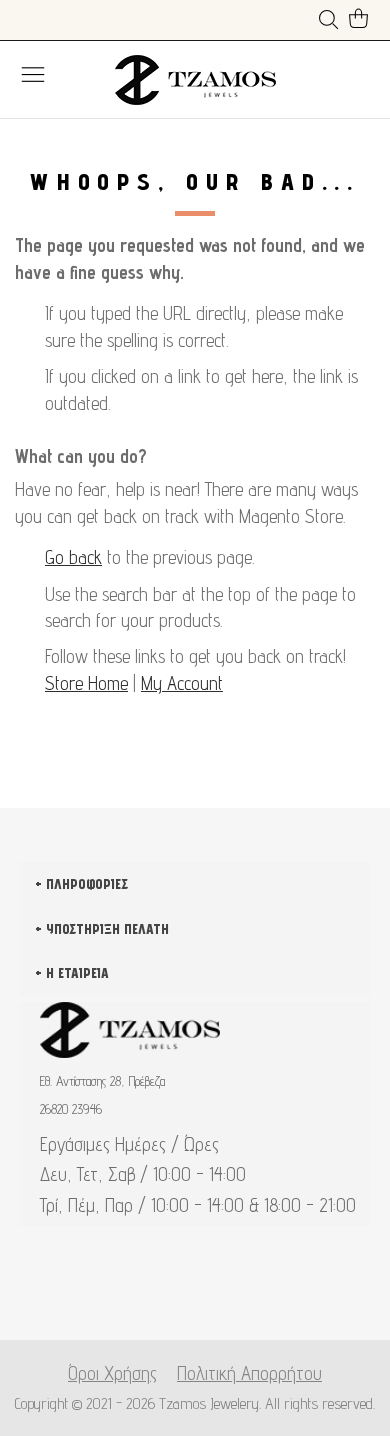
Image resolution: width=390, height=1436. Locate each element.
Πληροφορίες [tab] (87, 884)
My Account (182, 683)
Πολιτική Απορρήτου (249, 1373)
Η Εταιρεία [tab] (77, 973)
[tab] (195, 1114)
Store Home (86, 683)
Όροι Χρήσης (112, 1373)
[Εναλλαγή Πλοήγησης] (33, 74)
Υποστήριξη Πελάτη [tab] (107, 929)
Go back (73, 557)
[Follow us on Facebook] (163, 1290)
